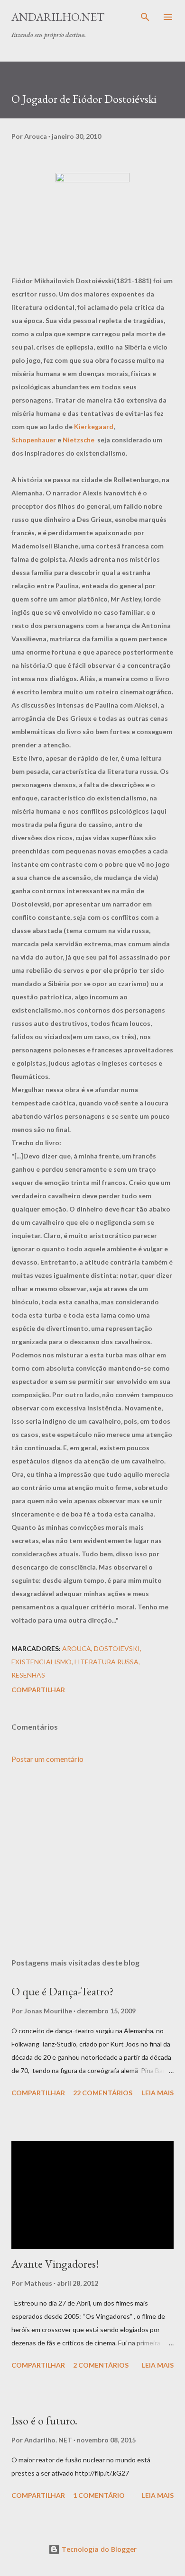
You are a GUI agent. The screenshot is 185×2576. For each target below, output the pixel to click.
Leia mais (158, 2093)
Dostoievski (117, 1648)
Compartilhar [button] (38, 1690)
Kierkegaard (94, 426)
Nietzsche (79, 440)
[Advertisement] (92, 1861)
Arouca (77, 1648)
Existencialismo (42, 1662)
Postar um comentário (47, 1759)
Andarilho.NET (58, 17)
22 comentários (103, 2093)
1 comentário (99, 2495)
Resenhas (28, 1675)
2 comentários (101, 2365)
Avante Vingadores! (55, 2264)
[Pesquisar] (145, 17)
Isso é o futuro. (44, 2420)
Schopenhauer (34, 440)
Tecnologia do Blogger (98, 2549)
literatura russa (106, 1662)
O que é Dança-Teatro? (63, 1991)
